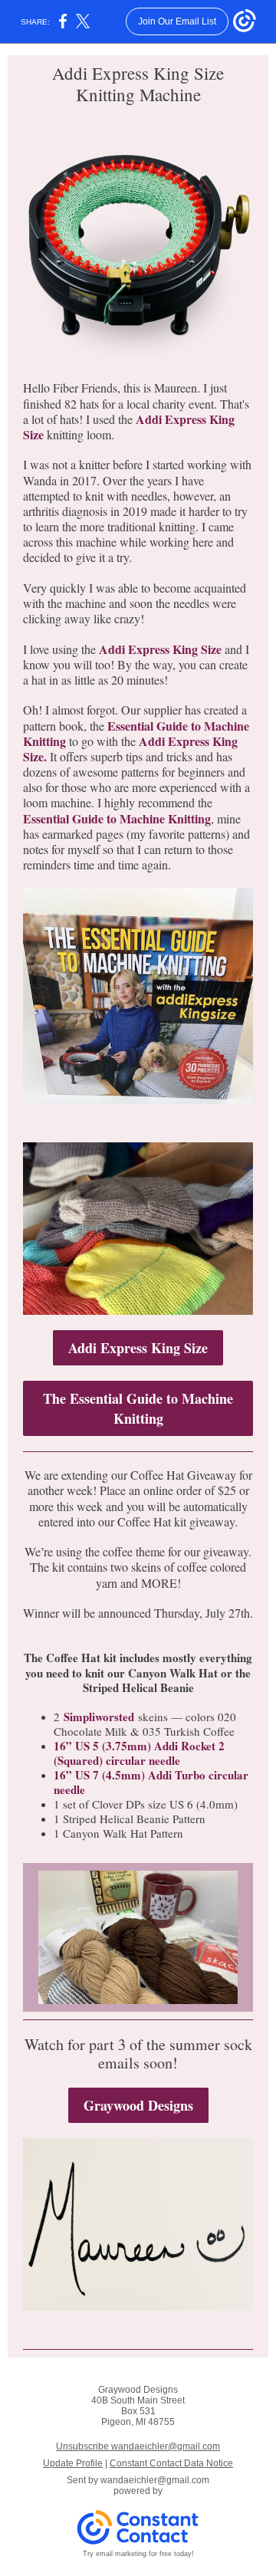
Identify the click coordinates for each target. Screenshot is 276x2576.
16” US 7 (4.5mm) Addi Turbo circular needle (151, 1782)
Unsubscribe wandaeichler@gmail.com (138, 2446)
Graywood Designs (138, 2105)
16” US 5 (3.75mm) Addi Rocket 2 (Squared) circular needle (139, 1753)
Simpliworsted (99, 1717)
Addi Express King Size (160, 649)
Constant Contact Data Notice (171, 2463)
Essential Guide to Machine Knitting (117, 818)
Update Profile (73, 2463)
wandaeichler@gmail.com (155, 2480)
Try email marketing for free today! (138, 2554)
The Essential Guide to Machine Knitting (138, 1408)
